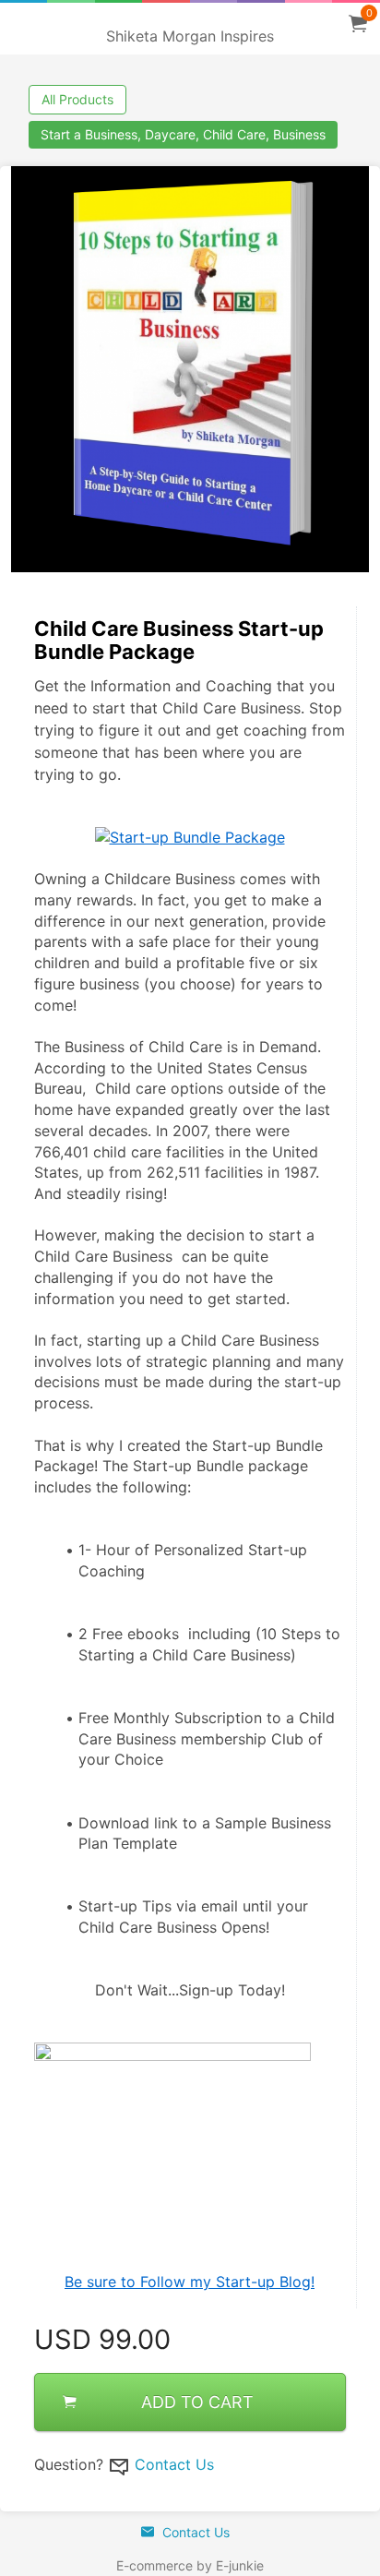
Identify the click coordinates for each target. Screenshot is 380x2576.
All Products (77, 99)
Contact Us (174, 2464)
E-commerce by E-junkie (190, 2565)
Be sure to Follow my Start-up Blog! (190, 2282)
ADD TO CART (197, 2402)
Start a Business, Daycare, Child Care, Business (183, 134)
